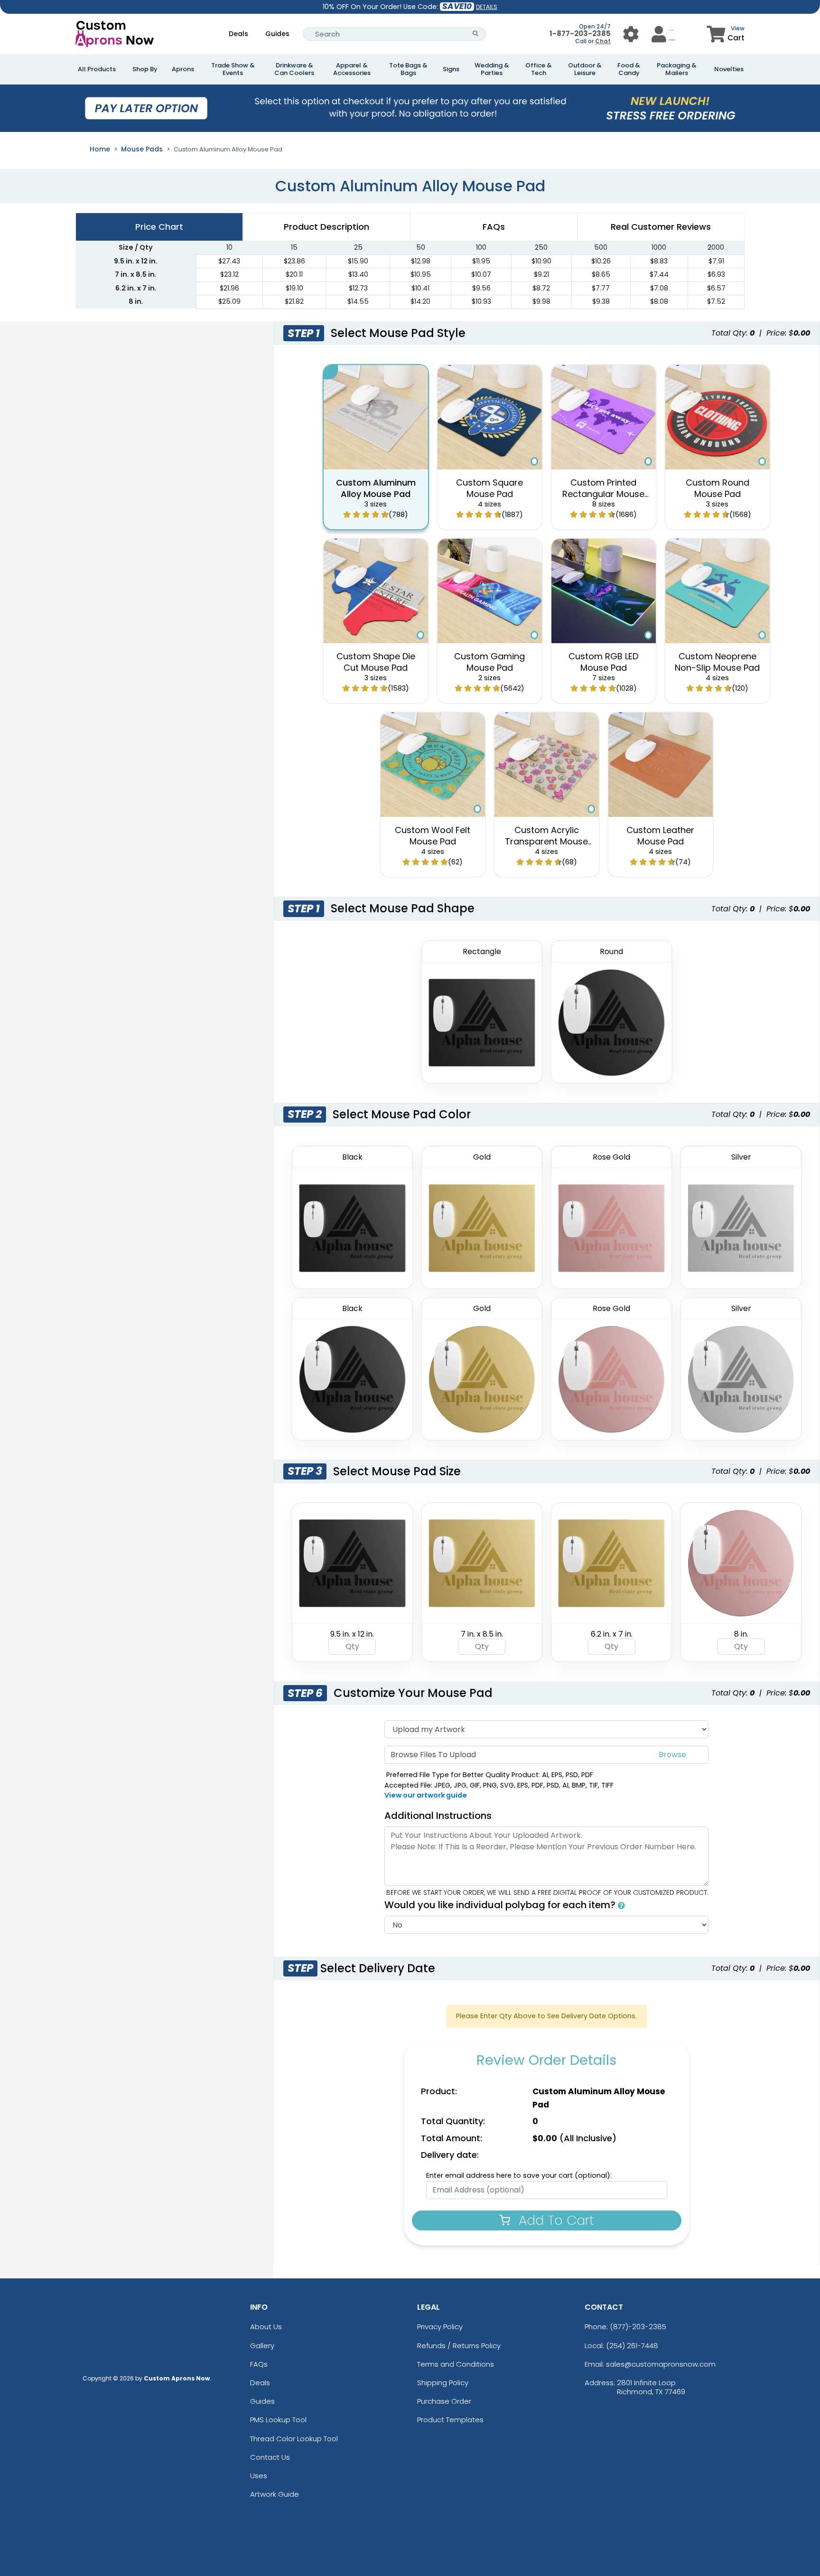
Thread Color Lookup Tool (294, 2439)
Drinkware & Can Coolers (294, 69)
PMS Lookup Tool (278, 2420)
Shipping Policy (443, 2383)
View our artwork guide (426, 1795)
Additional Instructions (438, 1816)
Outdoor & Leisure (585, 69)
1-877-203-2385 (580, 33)
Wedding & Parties (492, 69)
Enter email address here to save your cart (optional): (519, 2175)
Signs (451, 69)
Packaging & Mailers (677, 69)
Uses (259, 2476)
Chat (603, 41)
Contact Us (270, 2457)
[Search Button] (476, 34)
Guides (277, 34)
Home (100, 149)
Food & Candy (629, 69)
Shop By (145, 69)
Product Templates (450, 2420)
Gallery (262, 2346)
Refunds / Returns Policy (459, 2346)
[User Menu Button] (631, 34)
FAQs (259, 2364)
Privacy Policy (440, 2327)
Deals (238, 34)
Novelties (729, 69)
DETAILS (487, 7)
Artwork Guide (275, 2494)
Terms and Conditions (456, 2364)
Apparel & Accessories (352, 69)
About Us (266, 2327)
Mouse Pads (142, 149)
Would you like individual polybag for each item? (501, 1905)
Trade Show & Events (233, 69)
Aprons (183, 69)
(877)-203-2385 (638, 2327)
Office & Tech (539, 69)
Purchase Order (444, 2401)
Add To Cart (554, 2220)
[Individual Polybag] (621, 1905)
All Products (97, 69)
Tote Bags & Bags (408, 69)
